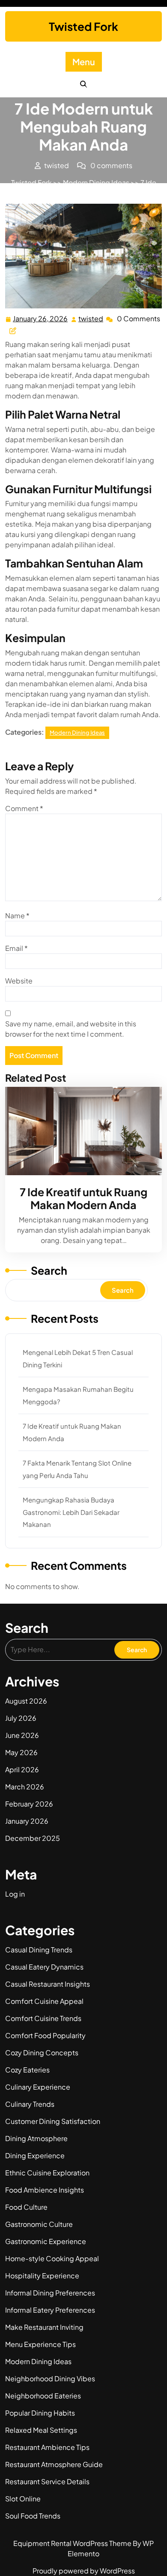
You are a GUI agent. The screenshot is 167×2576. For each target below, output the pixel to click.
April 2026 (22, 1769)
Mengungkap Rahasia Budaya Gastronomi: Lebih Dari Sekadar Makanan (71, 1512)
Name (17, 915)
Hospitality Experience (42, 2276)
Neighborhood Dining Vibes (50, 2378)
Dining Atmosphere (36, 2138)
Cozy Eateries (27, 2070)
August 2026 (26, 1701)
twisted (91, 319)
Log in (15, 1894)
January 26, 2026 (41, 319)
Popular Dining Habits (40, 2413)
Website (19, 981)
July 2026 (21, 1718)
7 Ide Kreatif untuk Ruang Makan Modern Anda (83, 1198)
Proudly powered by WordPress (84, 2571)
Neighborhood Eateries (43, 2396)
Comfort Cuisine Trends (43, 2018)
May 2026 (21, 1752)
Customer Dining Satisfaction (53, 2121)
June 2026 (22, 1735)
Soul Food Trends (33, 2516)
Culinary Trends (30, 2104)
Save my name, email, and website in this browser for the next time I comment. (71, 1029)
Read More (80, 1131)
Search (49, 1270)
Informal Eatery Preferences (50, 2310)
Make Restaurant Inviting (44, 2327)
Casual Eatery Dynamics (44, 1967)
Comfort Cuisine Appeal (44, 2001)
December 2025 (33, 1838)
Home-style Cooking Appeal (52, 2258)
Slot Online (23, 2499)
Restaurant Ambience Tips (47, 2447)
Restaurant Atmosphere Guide (54, 2464)
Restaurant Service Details (47, 2481)
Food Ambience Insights (45, 2190)
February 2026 (29, 1804)
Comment (24, 808)
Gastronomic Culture (39, 2224)
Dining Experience (35, 2155)
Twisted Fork (83, 26)
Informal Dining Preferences (50, 2293)
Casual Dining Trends (39, 1950)
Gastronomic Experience (46, 2241)
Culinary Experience (38, 2087)
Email (16, 948)
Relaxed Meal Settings (41, 2430)
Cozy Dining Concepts (42, 2053)
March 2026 (25, 1787)
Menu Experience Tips (40, 2344)
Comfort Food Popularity (45, 2035)
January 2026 (27, 1821)
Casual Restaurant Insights (48, 1984)
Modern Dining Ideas (96, 182)
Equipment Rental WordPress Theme (73, 2543)
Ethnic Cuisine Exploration (47, 2173)
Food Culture (26, 2207)
